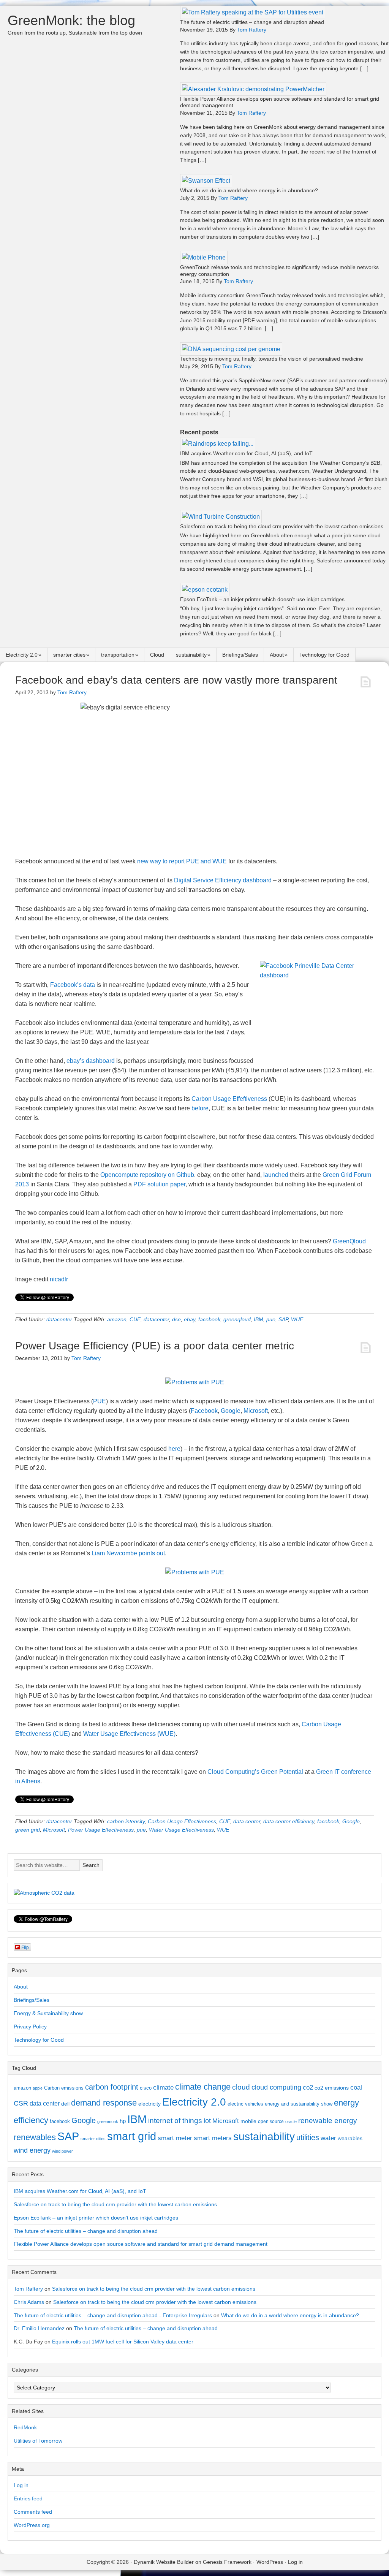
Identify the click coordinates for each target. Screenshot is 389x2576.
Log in (21, 2485)
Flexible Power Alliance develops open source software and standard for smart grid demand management (141, 2244)
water (328, 2138)
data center (247, 1821)
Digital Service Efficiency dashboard (223, 880)
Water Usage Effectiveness (181, 1830)
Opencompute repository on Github (147, 1175)
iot (207, 2121)
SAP (283, 1319)
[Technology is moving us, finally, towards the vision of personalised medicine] (231, 349)
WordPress (270, 2562)
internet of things (175, 2121)
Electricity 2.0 (22, 655)
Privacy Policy (30, 2027)
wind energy (32, 2150)
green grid (28, 1830)
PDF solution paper (159, 1184)
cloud (241, 2087)
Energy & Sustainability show (48, 2013)
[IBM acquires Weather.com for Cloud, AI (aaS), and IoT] (218, 444)
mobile (248, 2121)
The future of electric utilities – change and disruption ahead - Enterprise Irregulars (113, 2315)
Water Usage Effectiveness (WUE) (129, 1734)
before (200, 1108)
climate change (203, 2087)
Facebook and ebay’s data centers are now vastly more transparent (176, 680)
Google (231, 1411)
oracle (291, 2122)
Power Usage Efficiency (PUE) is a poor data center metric (155, 1346)
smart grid (132, 2136)
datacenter (59, 1319)
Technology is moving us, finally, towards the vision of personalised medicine (272, 359)
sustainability (191, 655)
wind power (62, 2151)
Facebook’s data (73, 985)
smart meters (213, 2138)
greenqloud (237, 1319)
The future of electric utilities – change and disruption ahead (252, 22)
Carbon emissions (64, 2088)
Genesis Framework (227, 2562)
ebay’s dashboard (91, 1061)
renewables (35, 2137)
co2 (308, 2088)
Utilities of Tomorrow (38, 2441)
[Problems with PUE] (195, 1382)
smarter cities (69, 655)
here (174, 1449)
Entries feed (28, 2498)
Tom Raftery (28, 2289)
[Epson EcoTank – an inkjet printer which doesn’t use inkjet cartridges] (205, 590)
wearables (350, 2138)
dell (65, 2104)
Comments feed (33, 2512)
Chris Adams (29, 2302)
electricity (149, 2104)
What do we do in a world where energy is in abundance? (249, 190)
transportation (118, 655)
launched (276, 1175)
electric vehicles (245, 2104)
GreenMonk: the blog (71, 20)
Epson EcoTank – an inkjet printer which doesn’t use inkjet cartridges (262, 599)
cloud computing (276, 2087)
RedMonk (25, 2427)
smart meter (175, 2138)
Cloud (157, 655)
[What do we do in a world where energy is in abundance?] (206, 181)
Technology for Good (324, 655)
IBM (259, 1319)
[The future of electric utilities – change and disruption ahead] (253, 12)
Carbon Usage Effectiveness (182, 1821)
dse (176, 1319)
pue (271, 1319)
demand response (104, 2103)
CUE (135, 1319)
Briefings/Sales (240, 655)
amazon (117, 1319)
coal (356, 2088)
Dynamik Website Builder (164, 2562)
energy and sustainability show (299, 2104)
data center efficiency (289, 1821)
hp (123, 2121)
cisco (146, 2088)
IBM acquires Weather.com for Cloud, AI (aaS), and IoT (246, 453)
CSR (21, 2103)
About (277, 655)
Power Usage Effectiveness (101, 1830)
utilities (308, 2137)
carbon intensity (126, 1821)
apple (38, 2088)
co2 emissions (332, 2088)
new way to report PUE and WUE (182, 861)
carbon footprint (112, 2087)
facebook (209, 1319)
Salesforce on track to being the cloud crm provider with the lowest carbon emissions (282, 526)
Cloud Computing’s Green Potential (255, 1772)
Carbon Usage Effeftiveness (229, 1099)
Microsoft (256, 1411)
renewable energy (328, 2120)
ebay (190, 1319)
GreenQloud (349, 1241)
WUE (297, 1319)
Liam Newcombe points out (128, 1553)
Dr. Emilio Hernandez (39, 2328)
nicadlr (59, 1279)
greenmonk (108, 2122)
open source (271, 2122)
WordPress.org (32, 2525)
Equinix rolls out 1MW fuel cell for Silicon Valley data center (123, 2342)
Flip (25, 1947)
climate (163, 2087)
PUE (100, 1401)
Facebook (204, 1411)
